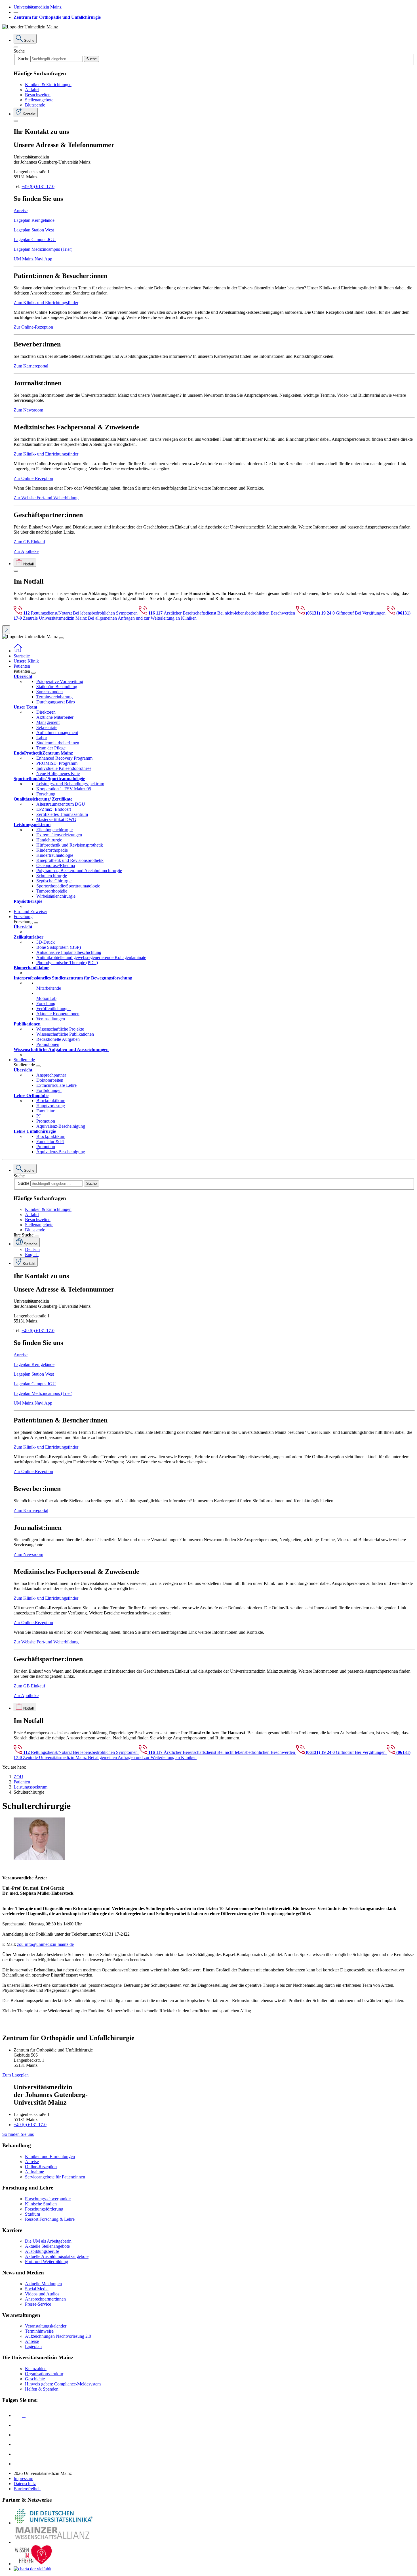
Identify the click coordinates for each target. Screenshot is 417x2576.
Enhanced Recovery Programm (64, 758)
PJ (38, 1116)
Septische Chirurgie (54, 881)
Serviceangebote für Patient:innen (55, 2177)
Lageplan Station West (34, 230)
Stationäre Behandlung (57, 687)
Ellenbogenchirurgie (54, 830)
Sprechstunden (50, 692)
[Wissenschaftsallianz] (53, 2542)
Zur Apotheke (26, 551)
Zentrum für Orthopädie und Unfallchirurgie (57, 17)
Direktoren (46, 712)
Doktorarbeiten (50, 1080)
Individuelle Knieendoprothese (64, 768)
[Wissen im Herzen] (33, 2564)
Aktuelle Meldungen (43, 2284)
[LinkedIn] (18, 2425)
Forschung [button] (23, 917)
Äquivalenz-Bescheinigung (61, 1126)
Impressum (23, 2478)
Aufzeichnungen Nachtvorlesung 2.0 (58, 2336)
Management (48, 722)
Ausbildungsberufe (42, 2251)
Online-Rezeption (41, 2167)
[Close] (16, 47)
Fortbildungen (49, 1090)
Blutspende (35, 105)
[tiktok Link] (18, 2464)
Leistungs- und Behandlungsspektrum (70, 784)
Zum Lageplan (15, 2075)
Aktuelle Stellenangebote (47, 2246)
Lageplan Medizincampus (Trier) (43, 249)
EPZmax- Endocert (54, 809)
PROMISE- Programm (57, 763)
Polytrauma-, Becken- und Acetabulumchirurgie (79, 871)
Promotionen (48, 1044)
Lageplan (33, 2346)
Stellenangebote (39, 100)
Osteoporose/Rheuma (56, 865)
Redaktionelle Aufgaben (58, 1039)
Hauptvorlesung (51, 1106)
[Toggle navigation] (61, 638)
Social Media (37, 2289)
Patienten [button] (22, 666)
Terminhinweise (39, 2331)
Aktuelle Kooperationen (58, 1014)
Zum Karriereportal (31, 366)
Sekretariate (47, 727)
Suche (19, 51)
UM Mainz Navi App (33, 259)
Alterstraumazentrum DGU (61, 804)
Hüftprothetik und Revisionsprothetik (70, 845)
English (32, 1254)
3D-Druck (46, 942)
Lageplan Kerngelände (34, 220)
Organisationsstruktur (44, 2374)
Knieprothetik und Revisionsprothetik (70, 860)
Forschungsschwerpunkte (48, 2199)
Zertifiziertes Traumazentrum (62, 814)
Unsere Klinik (26, 661)
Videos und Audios (42, 2294)
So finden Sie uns (18, 2134)
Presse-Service (38, 2304)
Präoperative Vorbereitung (60, 681)
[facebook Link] (18, 2454)
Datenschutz (25, 2484)
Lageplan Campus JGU (35, 240)
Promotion (46, 1121)
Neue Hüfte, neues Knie (58, 773)
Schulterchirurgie (52, 876)
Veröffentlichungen (53, 1009)
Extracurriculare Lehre (56, 1085)
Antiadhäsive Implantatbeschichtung (69, 952)
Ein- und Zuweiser (30, 911)
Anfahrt (32, 90)
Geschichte (35, 2379)
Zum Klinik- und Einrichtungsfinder (46, 303)
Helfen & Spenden (42, 2389)
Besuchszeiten (38, 95)
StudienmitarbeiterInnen (58, 743)
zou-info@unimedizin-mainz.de (45, 1944)
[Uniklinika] (53, 2523)
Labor (42, 738)
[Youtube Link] (20, 2435)
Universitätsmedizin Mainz (38, 7)
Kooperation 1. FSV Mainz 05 (64, 789)
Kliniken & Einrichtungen (48, 84)
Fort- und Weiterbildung (47, 2261)
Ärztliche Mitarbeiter (55, 717)
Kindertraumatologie (55, 855)
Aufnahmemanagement (57, 733)
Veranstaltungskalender (46, 2326)
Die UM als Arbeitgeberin (48, 2241)
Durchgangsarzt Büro (56, 702)
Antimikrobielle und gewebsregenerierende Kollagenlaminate (91, 957)
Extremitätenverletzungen (59, 835)
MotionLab (46, 998)
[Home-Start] (18, 651)
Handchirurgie (49, 840)
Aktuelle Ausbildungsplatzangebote (57, 2256)
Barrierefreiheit (27, 2489)
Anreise (21, 211)
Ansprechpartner (51, 1075)
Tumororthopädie (52, 891)
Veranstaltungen (51, 1019)
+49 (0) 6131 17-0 (38, 186)
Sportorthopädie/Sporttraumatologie (68, 886)
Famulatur (45, 1111)
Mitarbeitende (49, 988)
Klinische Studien (41, 2204)
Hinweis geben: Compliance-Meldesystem (63, 2384)
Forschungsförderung (44, 2209)
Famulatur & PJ (50, 1141)
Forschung (46, 794)
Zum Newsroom (28, 410)
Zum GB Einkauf (29, 542)
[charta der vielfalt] (32, 2569)
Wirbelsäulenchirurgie (56, 896)
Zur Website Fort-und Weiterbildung (46, 498)
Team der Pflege (51, 748)
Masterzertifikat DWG (56, 819)
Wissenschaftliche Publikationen (65, 1034)
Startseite (22, 656)
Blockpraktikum (51, 1101)
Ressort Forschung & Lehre (50, 2219)
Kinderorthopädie (52, 850)
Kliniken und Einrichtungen (50, 2156)
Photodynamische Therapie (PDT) (67, 963)
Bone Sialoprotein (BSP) (59, 947)
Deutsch (32, 1249)
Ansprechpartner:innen (45, 2299)
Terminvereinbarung (54, 697)
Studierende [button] (24, 1060)
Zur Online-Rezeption (33, 327)
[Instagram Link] (18, 2444)
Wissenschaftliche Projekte (60, 1029)
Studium (32, 2214)
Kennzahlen (36, 2369)
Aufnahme (34, 2172)
